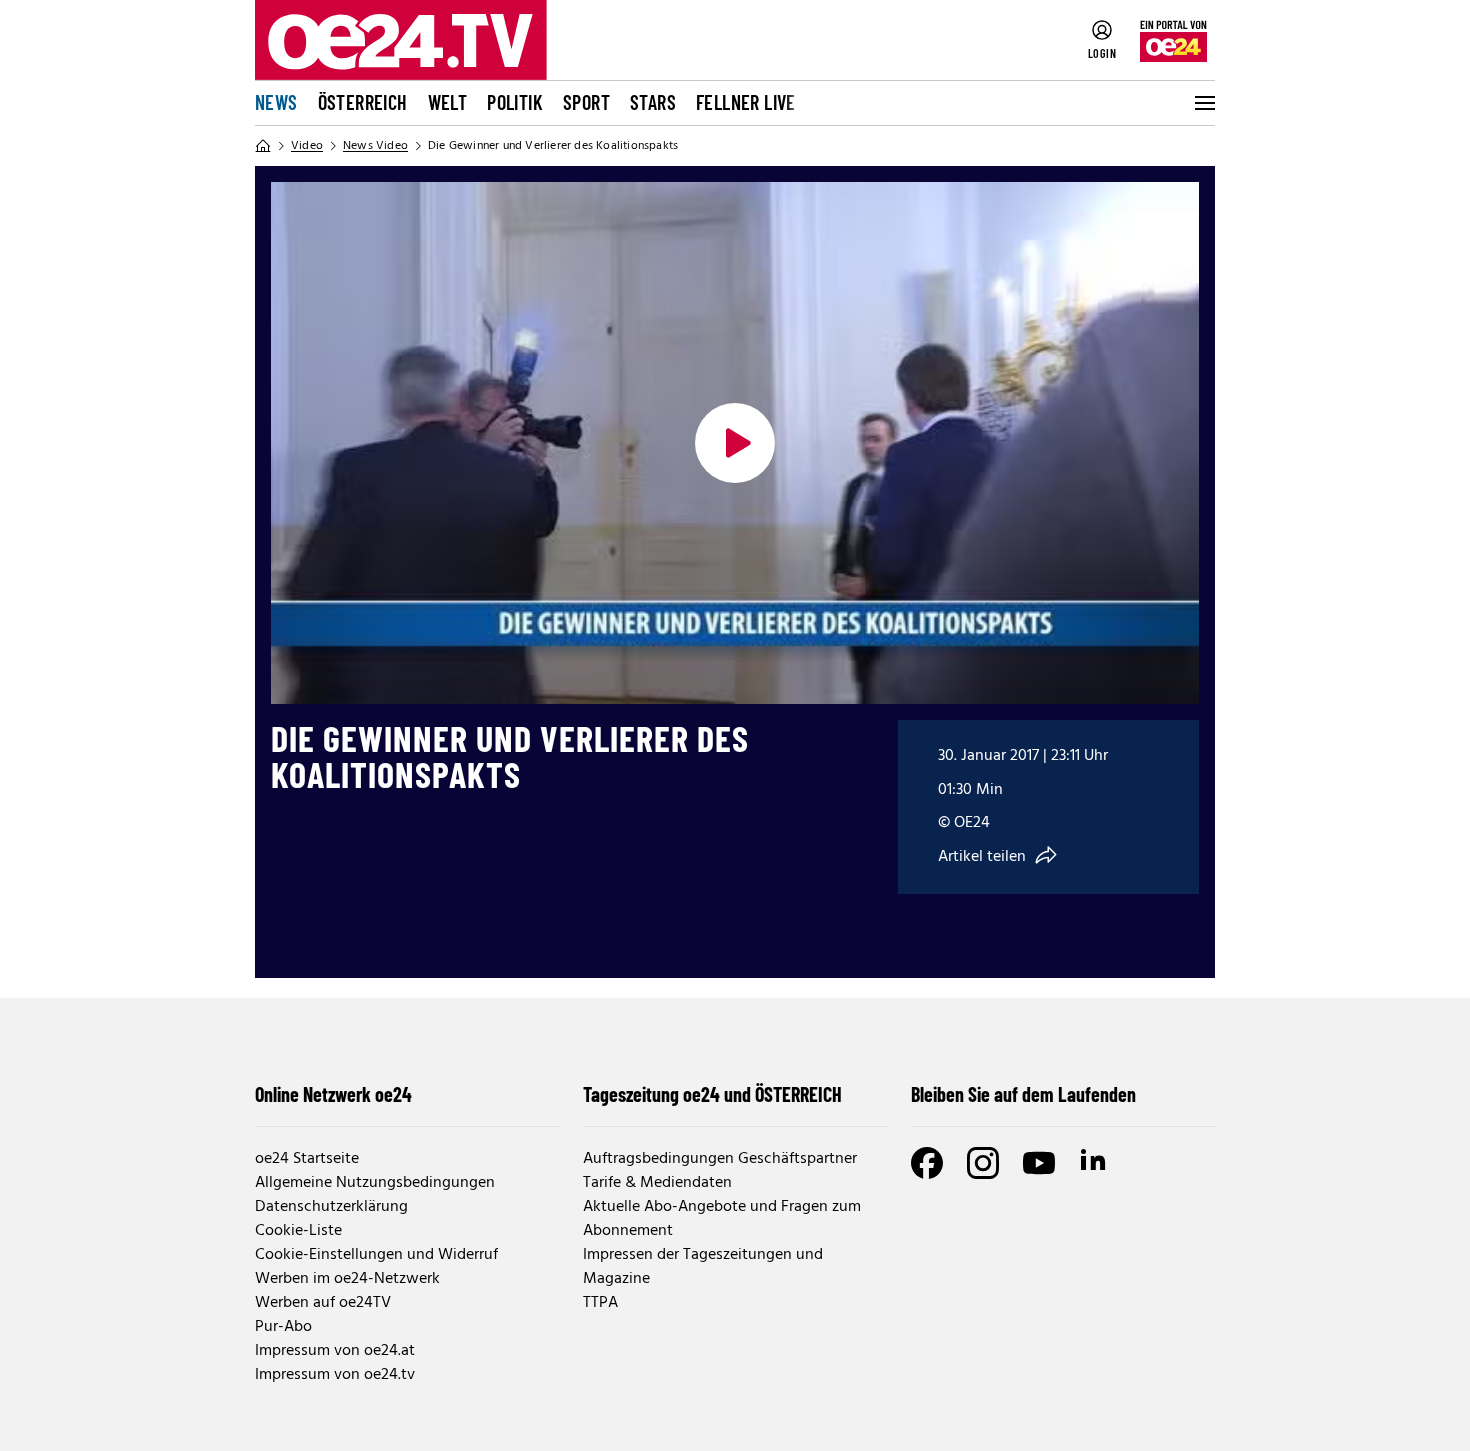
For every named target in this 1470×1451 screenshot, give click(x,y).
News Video (375, 146)
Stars (653, 102)
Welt (448, 102)
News (276, 102)
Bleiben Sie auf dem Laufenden (1023, 1094)
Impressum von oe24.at (335, 1351)
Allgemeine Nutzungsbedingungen (375, 1183)
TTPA (600, 1303)
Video (307, 146)
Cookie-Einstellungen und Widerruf (376, 1255)
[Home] (263, 146)
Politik (515, 102)
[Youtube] (1039, 1163)
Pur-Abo (283, 1327)
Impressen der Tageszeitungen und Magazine (703, 1267)
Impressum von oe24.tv (335, 1375)
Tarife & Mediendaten (657, 1183)
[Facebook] (927, 1163)
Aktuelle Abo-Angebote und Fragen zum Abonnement (722, 1219)
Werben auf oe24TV (323, 1303)
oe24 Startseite (307, 1159)
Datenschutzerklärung (331, 1207)
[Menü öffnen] (1203, 103)
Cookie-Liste (298, 1231)
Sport (586, 102)
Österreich (363, 102)
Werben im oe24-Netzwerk (347, 1279)
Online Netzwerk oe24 (333, 1094)
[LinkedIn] (1095, 1163)
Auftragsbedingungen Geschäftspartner (720, 1159)
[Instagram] (983, 1163)
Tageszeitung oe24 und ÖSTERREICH (712, 1094)
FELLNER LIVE (746, 102)
